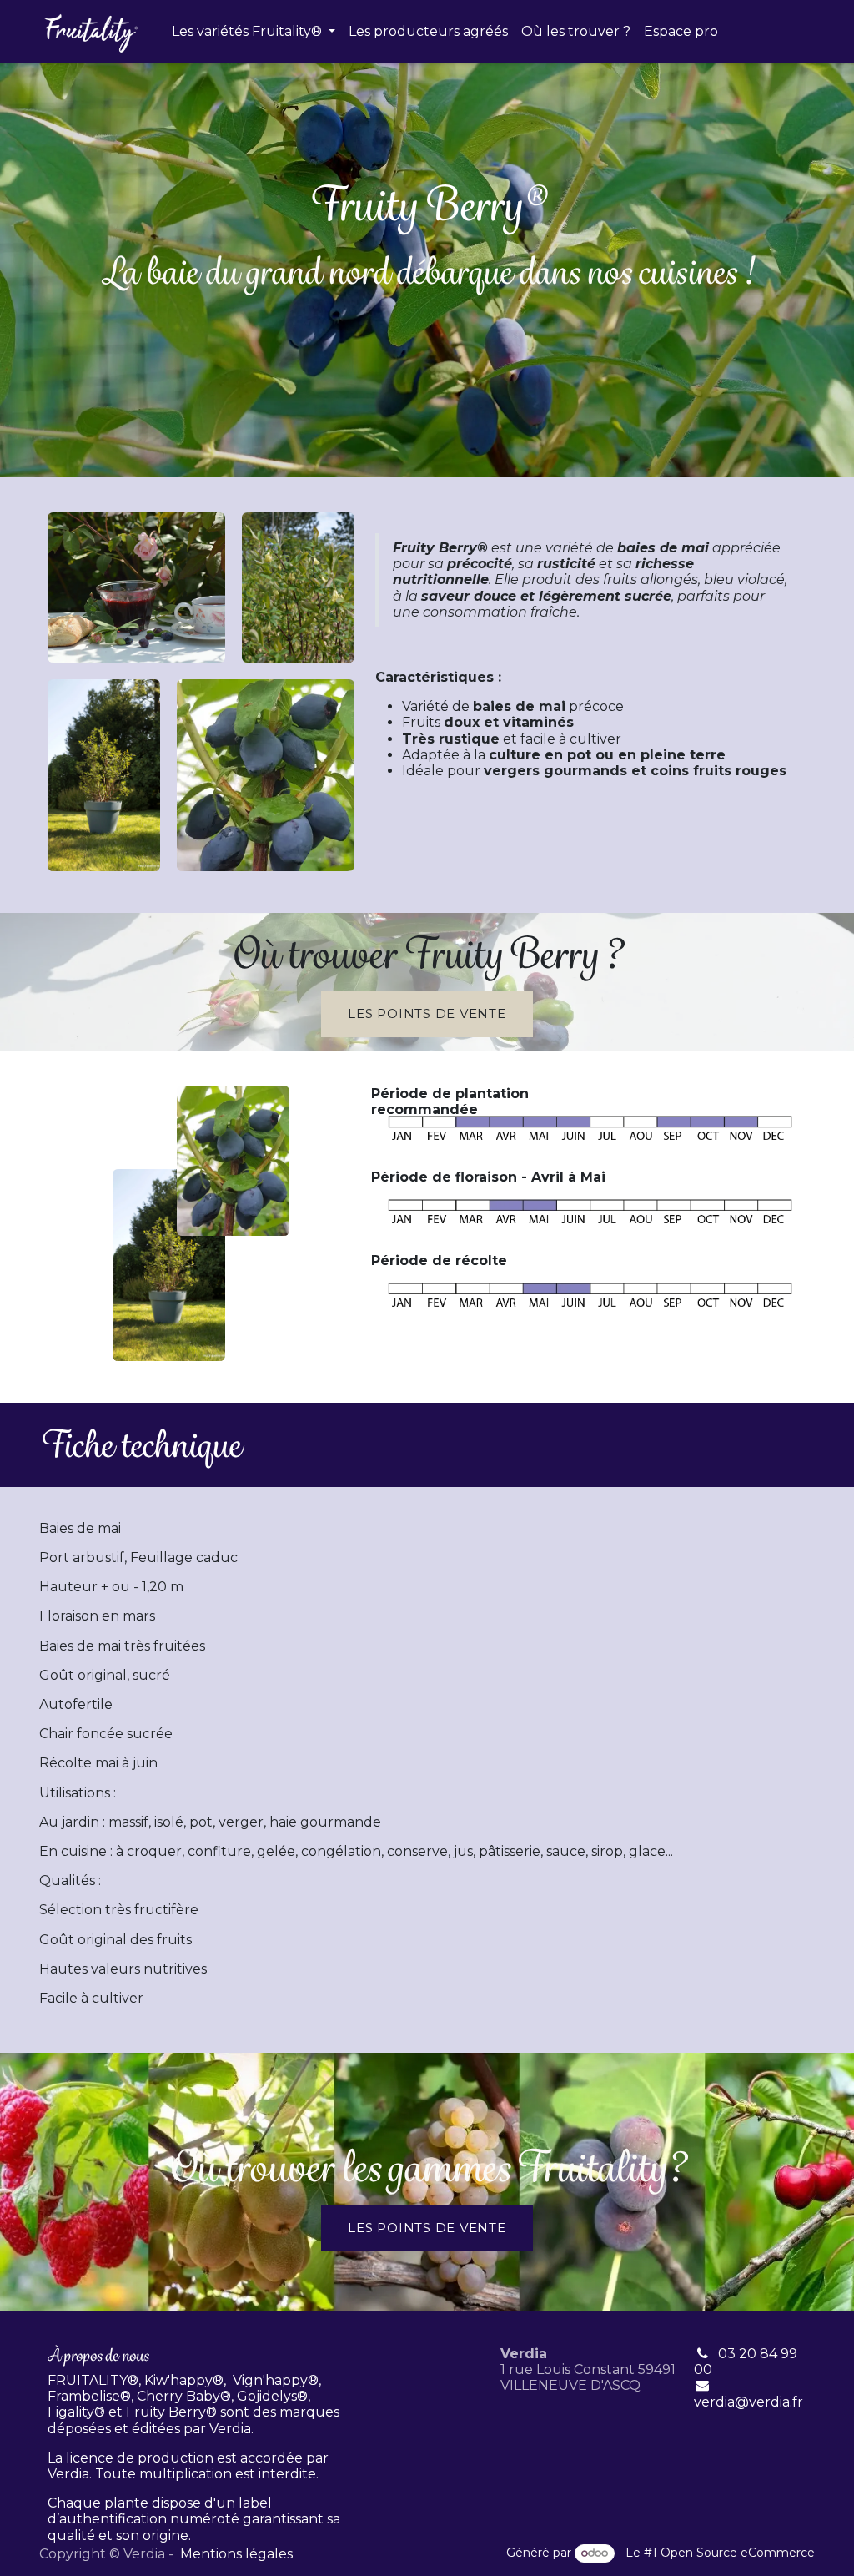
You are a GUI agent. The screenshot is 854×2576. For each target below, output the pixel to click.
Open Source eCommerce (738, 2553)
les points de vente (427, 1013)
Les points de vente (427, 2228)
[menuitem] (254, 31)
